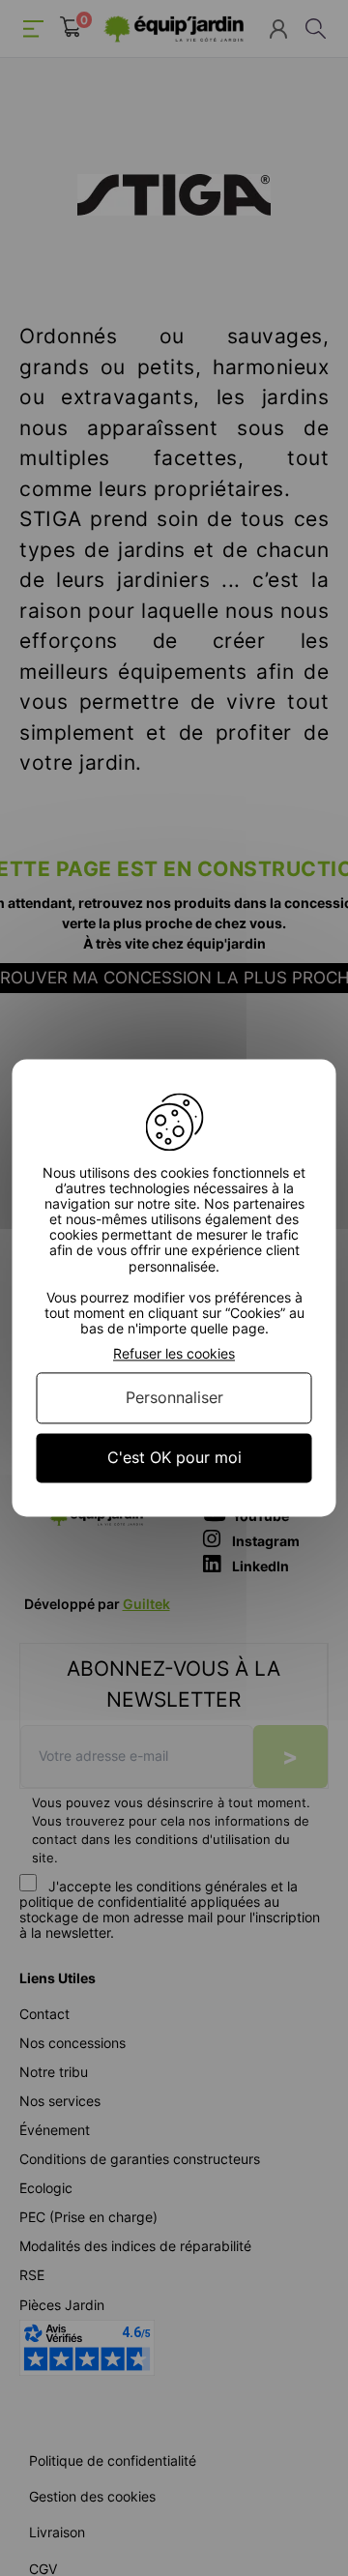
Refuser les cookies (174, 1354)
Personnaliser (174, 1397)
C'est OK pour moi (174, 1457)
